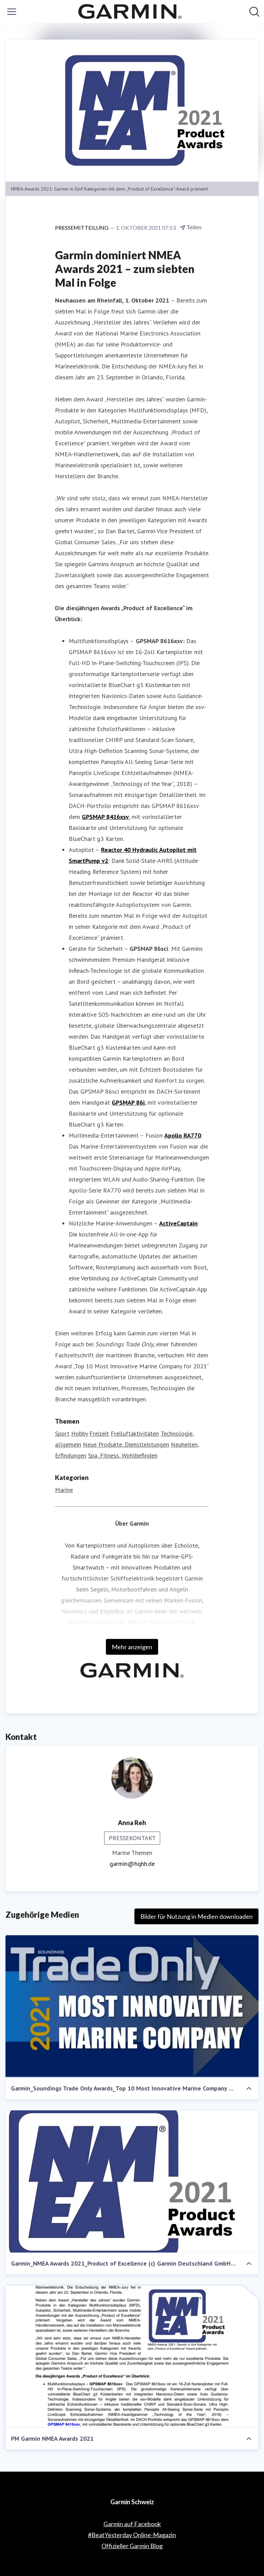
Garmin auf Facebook (132, 2524)
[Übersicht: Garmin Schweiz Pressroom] (130, 12)
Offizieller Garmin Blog (132, 2546)
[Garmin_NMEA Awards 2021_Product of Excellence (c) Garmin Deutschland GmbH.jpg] (132, 2181)
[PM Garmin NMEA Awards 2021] (132, 2357)
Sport (62, 1433)
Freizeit (99, 1433)
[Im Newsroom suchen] (254, 12)
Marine (64, 1490)
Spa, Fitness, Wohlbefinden (123, 1455)
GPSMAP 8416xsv (105, 817)
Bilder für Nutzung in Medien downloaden (196, 1916)
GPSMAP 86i (128, 1102)
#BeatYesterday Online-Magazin (132, 2535)
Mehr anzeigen (132, 1647)
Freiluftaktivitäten (135, 1433)
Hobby (79, 1433)
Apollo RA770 (183, 1135)
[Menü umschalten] (12, 12)
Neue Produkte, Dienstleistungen (126, 1444)
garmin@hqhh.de (132, 1864)
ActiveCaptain (178, 1223)
